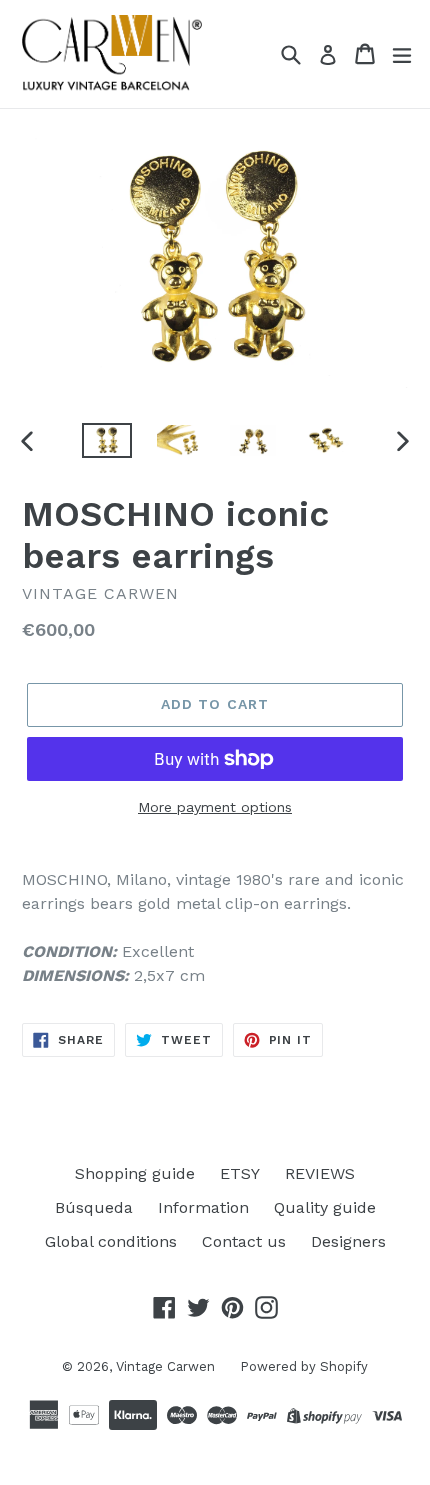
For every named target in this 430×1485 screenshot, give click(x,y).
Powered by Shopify (304, 1366)
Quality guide (325, 1207)
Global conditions (111, 1241)
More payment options (215, 807)
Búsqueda (94, 1207)
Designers (348, 1241)
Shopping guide (135, 1173)
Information (203, 1207)
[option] (106, 440)
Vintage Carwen (165, 1366)
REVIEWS (320, 1173)
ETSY (240, 1173)
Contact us (244, 1241)
